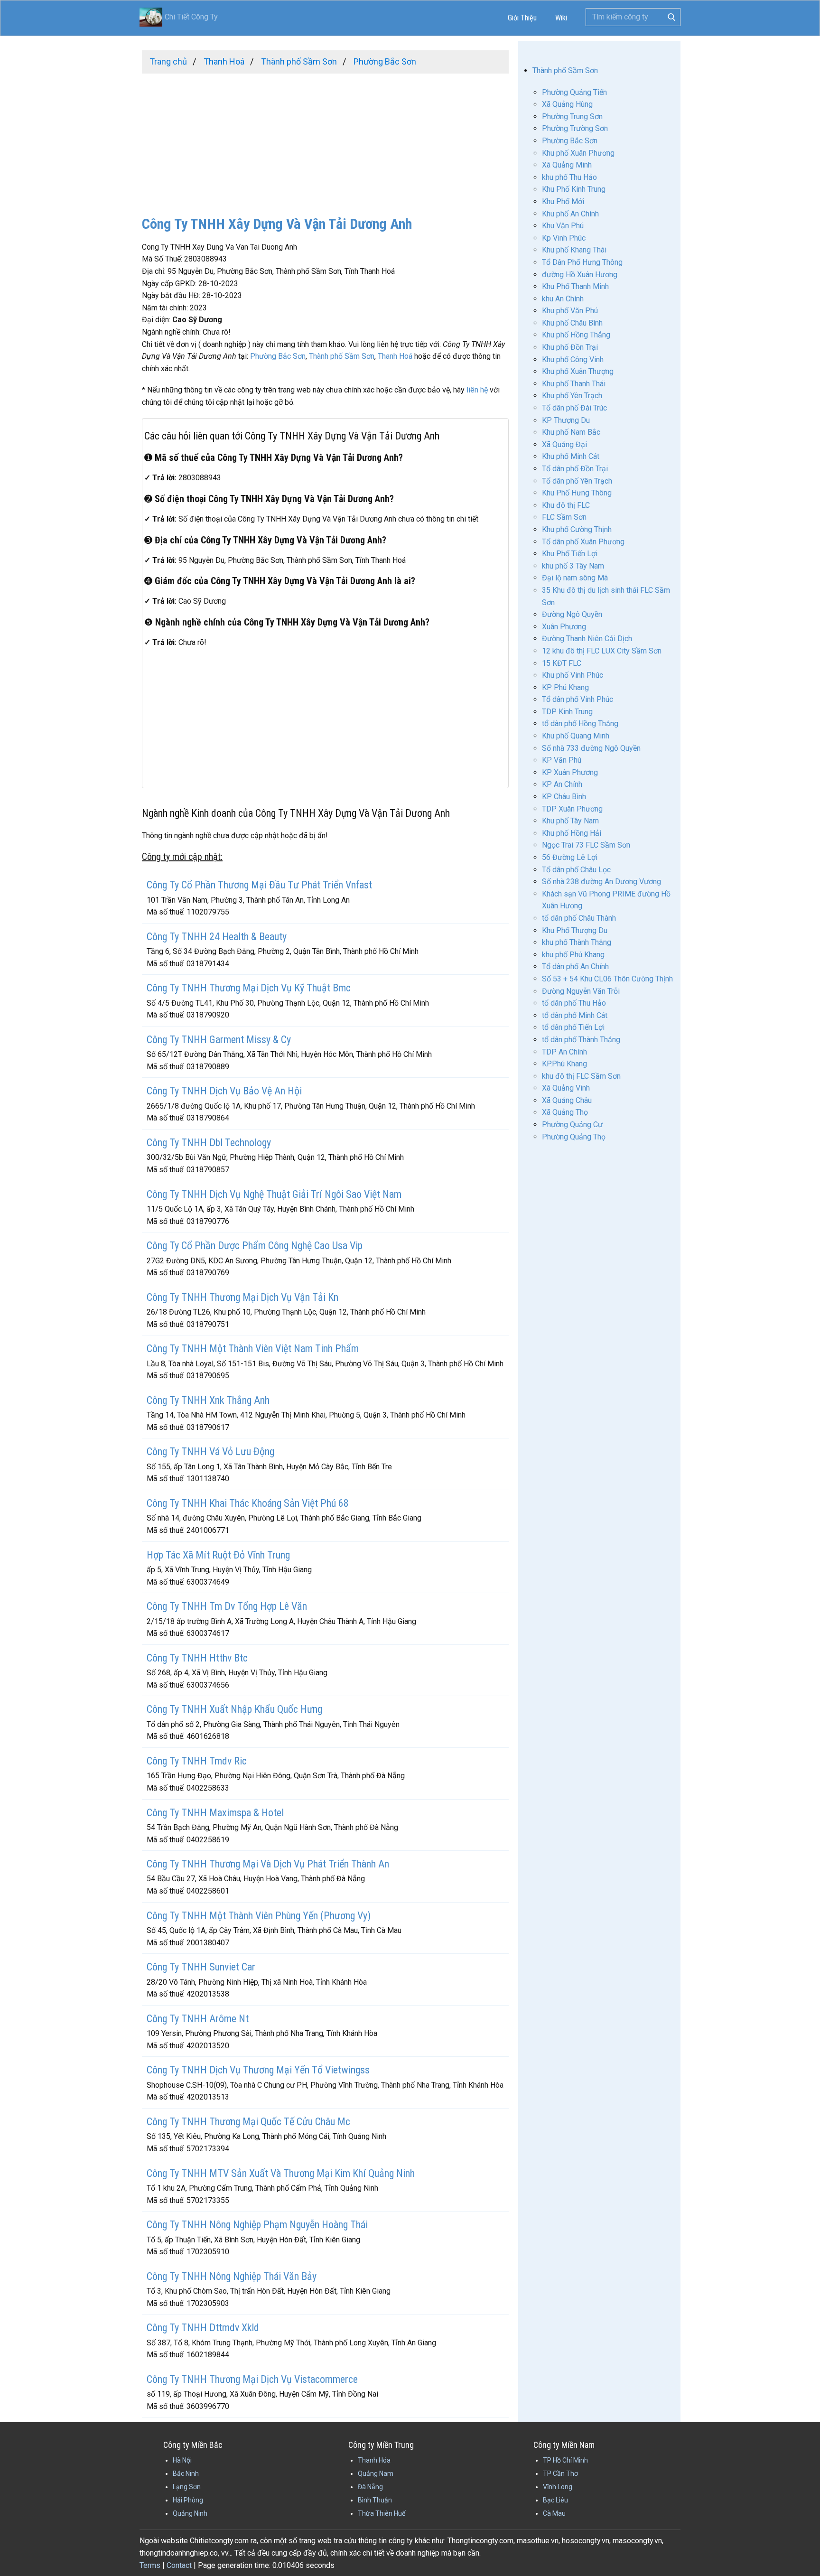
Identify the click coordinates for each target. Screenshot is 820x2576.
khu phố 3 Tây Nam (573, 566)
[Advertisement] (325, 140)
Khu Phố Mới (563, 201)
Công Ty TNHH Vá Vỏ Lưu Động (210, 1451)
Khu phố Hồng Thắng (576, 335)
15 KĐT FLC (562, 663)
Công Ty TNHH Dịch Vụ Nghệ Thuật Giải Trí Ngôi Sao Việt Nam (274, 1194)
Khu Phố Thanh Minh (575, 286)
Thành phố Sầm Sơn (342, 356)
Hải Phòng (188, 2500)
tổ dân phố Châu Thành (579, 918)
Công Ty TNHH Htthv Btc (197, 1658)
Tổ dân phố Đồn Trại (575, 469)
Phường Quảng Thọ (574, 1137)
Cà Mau (554, 2513)
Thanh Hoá (395, 356)
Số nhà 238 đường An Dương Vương (601, 882)
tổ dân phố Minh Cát (575, 1015)
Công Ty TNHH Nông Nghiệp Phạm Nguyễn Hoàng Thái (257, 2225)
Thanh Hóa (374, 2460)
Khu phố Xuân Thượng (578, 371)
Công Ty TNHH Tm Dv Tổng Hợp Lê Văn (227, 1606)
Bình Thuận (375, 2500)
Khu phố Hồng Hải (572, 833)
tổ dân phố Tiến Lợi (573, 1027)
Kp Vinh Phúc (564, 238)
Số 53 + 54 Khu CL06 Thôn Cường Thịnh (607, 979)
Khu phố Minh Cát (571, 456)
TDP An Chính (564, 1052)
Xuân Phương (564, 627)
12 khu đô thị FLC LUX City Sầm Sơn (602, 651)
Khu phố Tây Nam (570, 821)
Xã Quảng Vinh (566, 1088)
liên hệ (477, 390)
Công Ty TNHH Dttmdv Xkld (203, 2328)
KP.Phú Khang (564, 1064)
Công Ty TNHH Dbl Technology (209, 1143)
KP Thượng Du (566, 420)
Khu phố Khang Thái (574, 250)
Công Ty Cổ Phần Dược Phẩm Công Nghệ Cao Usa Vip (255, 1246)
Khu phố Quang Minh (576, 736)
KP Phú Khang (565, 687)
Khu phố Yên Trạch (572, 396)
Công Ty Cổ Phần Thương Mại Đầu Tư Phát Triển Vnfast (259, 885)
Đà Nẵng (370, 2487)
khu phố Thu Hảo (569, 177)
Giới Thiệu (522, 18)
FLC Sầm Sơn (564, 517)
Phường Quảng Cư (572, 1125)
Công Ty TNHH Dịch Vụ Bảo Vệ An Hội (224, 1091)
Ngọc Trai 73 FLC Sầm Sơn (586, 845)
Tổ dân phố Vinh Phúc (578, 699)
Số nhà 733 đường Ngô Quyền (591, 748)
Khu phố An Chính (570, 214)
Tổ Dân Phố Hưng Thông (582, 262)
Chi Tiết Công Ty (191, 17)
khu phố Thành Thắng (577, 942)
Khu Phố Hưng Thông (577, 493)
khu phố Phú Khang (573, 955)
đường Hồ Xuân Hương (580, 275)
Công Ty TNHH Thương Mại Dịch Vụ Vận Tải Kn (242, 1297)
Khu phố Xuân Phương (578, 153)
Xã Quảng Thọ (565, 1112)
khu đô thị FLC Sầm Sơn (581, 1076)
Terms (150, 2565)
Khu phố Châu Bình (572, 323)
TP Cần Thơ (560, 2473)
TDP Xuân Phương (572, 809)
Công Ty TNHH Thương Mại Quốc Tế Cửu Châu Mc (248, 2122)
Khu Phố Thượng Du (575, 930)
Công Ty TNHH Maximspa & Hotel (215, 1813)
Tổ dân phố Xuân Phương (583, 542)
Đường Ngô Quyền (572, 614)
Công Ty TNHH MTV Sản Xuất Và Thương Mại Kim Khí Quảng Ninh (281, 2173)
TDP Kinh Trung (567, 712)
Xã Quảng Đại (564, 444)
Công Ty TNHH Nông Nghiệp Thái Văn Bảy (232, 2276)
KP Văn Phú (562, 760)
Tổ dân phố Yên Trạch (577, 481)
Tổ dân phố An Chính (575, 966)
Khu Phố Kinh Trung (574, 189)
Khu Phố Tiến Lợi (570, 554)
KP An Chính (562, 784)
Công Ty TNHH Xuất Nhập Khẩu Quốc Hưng (234, 1709)
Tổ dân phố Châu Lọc (576, 870)
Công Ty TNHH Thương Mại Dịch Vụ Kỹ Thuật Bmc (249, 988)
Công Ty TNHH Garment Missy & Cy (219, 1040)
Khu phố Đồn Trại (570, 347)
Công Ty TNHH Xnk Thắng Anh (208, 1400)
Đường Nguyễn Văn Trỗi (581, 991)
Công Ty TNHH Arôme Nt (198, 2019)
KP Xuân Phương (570, 772)
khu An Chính (563, 299)
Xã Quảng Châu (567, 1100)
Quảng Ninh (190, 2513)
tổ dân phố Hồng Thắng (580, 723)
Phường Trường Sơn (575, 128)
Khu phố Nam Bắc (571, 432)
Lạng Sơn (187, 2487)
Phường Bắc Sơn (278, 356)
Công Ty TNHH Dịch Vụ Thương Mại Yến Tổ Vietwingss (258, 2070)
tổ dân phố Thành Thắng (581, 1040)
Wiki (561, 18)
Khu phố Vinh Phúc (573, 675)
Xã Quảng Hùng (567, 104)
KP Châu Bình (564, 797)
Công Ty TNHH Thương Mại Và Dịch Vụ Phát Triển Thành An (268, 1864)
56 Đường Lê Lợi (570, 857)
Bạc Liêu (555, 2500)
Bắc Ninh (186, 2473)
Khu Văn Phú (563, 226)
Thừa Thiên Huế (382, 2513)
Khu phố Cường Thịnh (577, 529)
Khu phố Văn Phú (570, 311)
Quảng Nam (376, 2473)
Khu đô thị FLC (566, 505)
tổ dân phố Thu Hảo (574, 1003)
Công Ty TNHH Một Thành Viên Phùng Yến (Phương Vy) (259, 1916)
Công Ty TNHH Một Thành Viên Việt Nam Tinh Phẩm (253, 1349)
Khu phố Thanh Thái (574, 384)
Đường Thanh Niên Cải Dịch (587, 639)
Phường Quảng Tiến (574, 92)
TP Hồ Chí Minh (565, 2460)
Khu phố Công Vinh (573, 359)
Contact (179, 2565)
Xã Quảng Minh (567, 165)
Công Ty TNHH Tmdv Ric (197, 1761)
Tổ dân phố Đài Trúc (574, 408)
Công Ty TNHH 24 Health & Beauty (217, 937)
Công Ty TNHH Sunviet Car (201, 1967)
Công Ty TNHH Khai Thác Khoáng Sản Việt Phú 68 (248, 1503)
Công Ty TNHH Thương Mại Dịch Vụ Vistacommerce (252, 2379)
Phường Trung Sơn (572, 117)
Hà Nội (182, 2460)
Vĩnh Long (558, 2487)
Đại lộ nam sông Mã (575, 578)
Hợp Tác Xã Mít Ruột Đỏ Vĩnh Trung (218, 1555)
